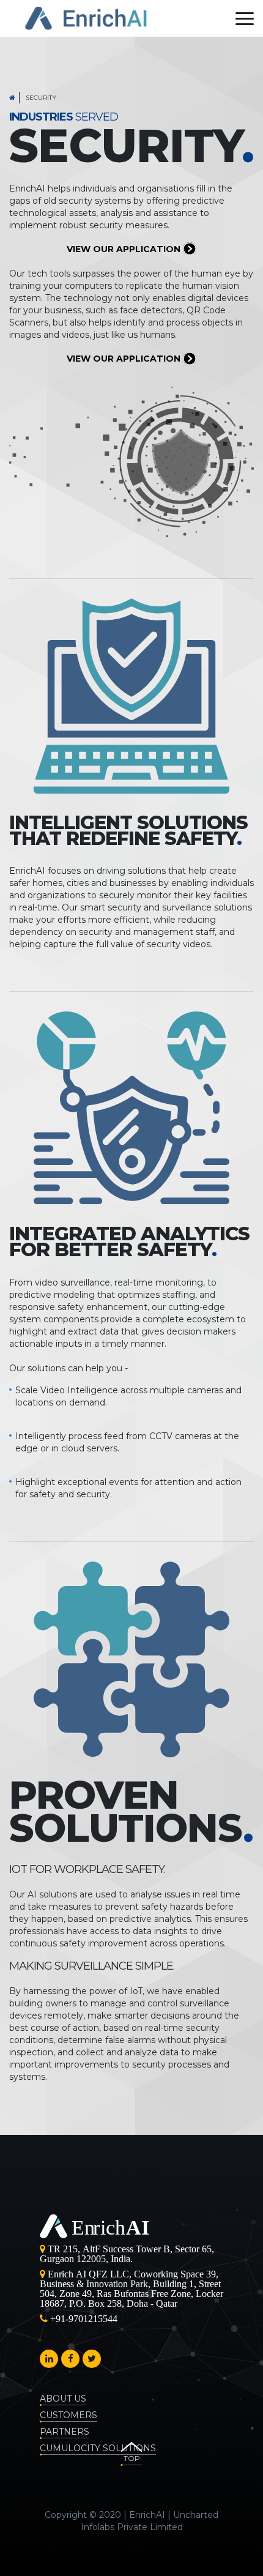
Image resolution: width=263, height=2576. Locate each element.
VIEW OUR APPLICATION (125, 249)
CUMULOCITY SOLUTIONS (98, 2448)
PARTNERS (65, 2432)
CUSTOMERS (69, 2415)
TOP (132, 2458)
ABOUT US (63, 2399)
